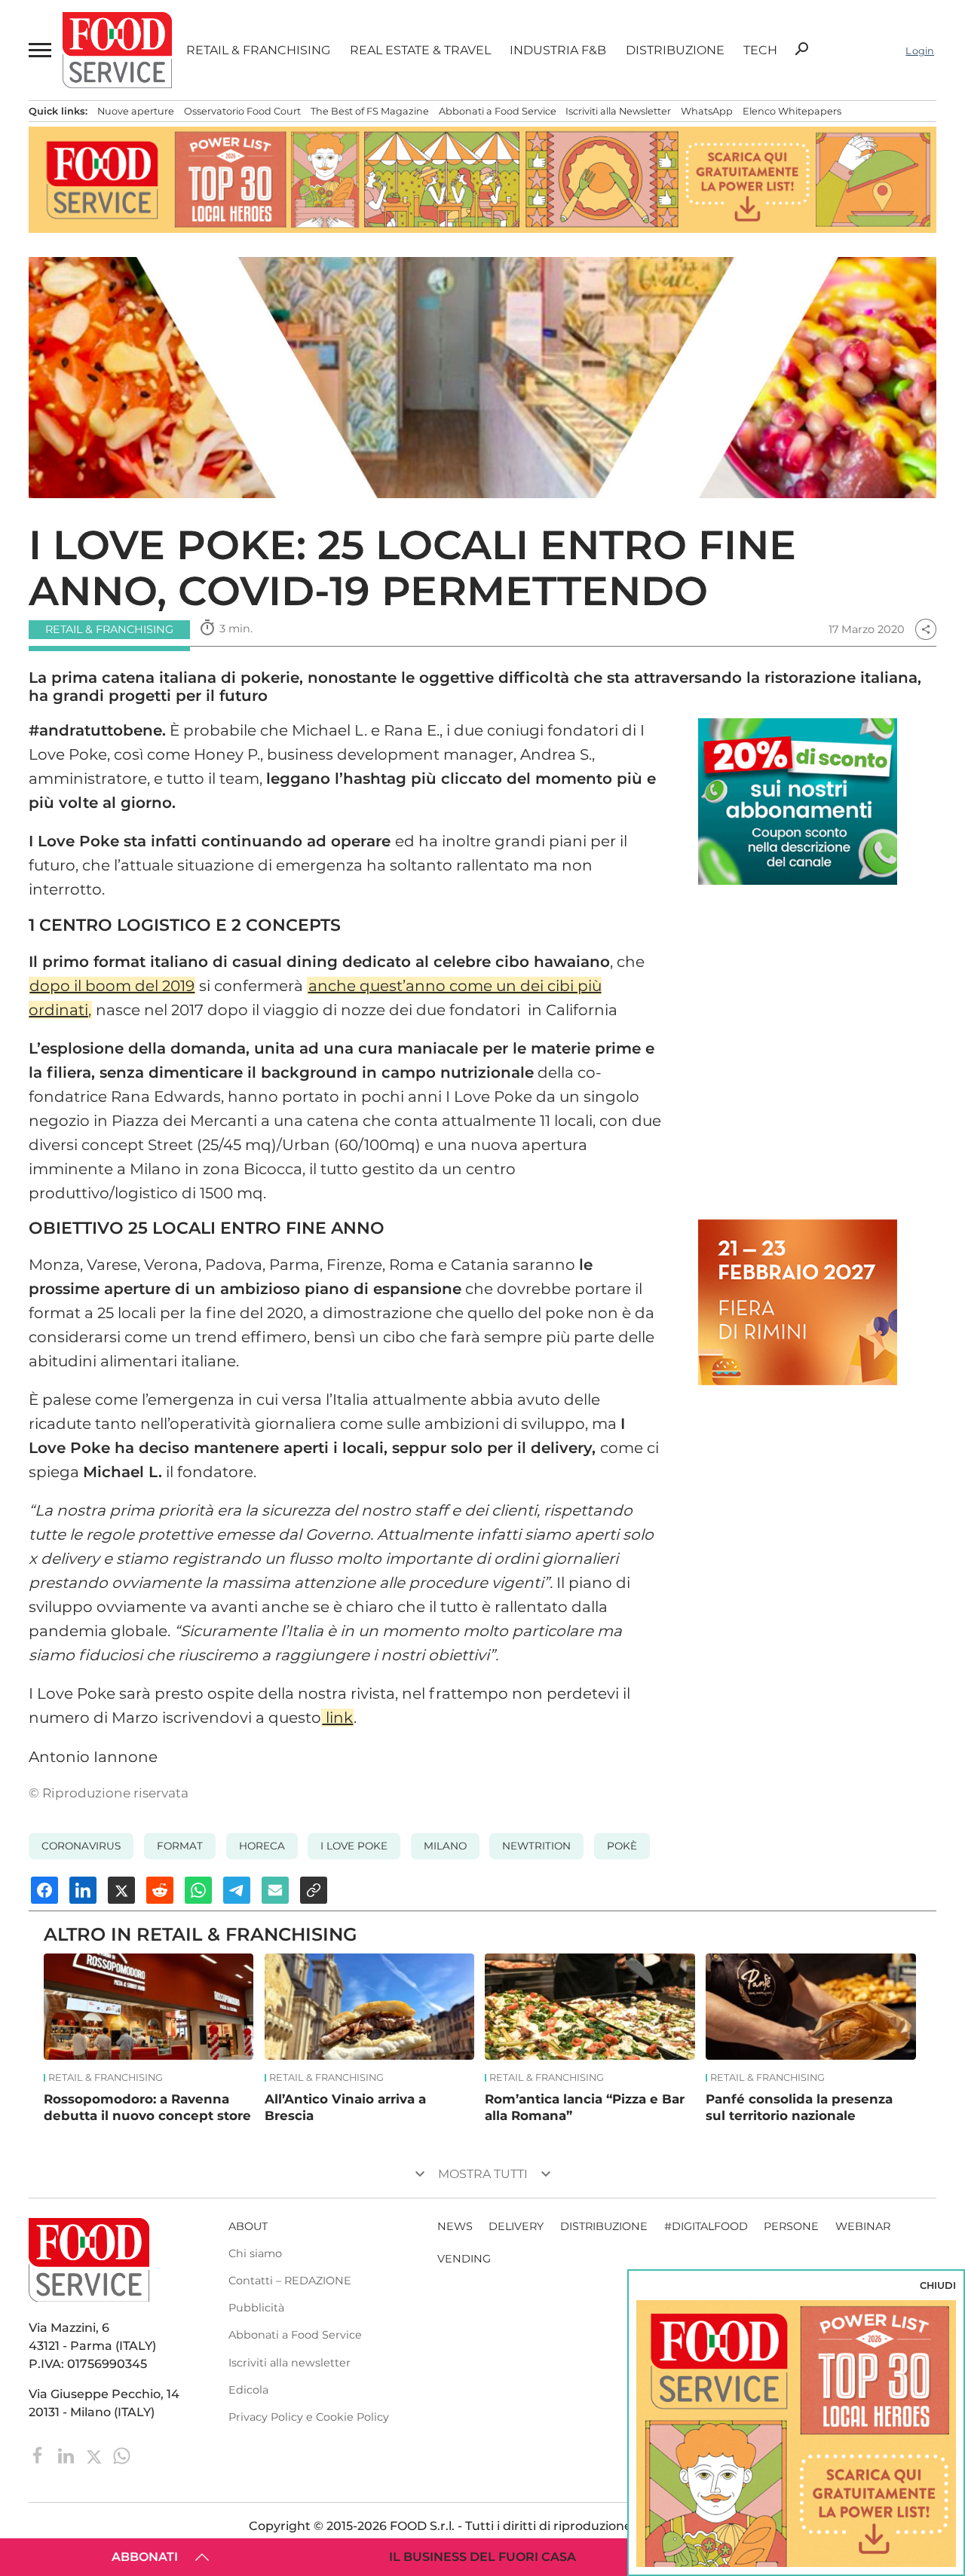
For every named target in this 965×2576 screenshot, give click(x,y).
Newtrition (536, 1846)
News (455, 2226)
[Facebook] (40, 2454)
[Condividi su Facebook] (44, 1890)
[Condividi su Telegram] (237, 1890)
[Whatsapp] (122, 2454)
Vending (464, 2259)
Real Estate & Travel (420, 50)
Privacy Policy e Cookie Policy (309, 2417)
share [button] (926, 629)
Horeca (262, 1846)
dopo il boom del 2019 (112, 986)
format (180, 1846)
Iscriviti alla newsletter (289, 2363)
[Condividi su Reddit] (160, 1890)
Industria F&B (558, 50)
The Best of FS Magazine (370, 111)
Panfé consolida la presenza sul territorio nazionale (799, 2107)
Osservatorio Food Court (242, 111)
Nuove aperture (136, 111)
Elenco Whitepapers (792, 111)
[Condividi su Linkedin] (83, 1890)
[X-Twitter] (95, 2454)
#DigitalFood (706, 2226)
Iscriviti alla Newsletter (618, 111)
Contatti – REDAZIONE (290, 2281)
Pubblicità (256, 2308)
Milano (445, 1846)
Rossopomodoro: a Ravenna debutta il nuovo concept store (147, 2107)
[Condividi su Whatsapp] (198, 1890)
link (337, 1718)
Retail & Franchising (258, 50)
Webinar (863, 2226)
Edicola (248, 2390)
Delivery (516, 2226)
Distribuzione (675, 50)
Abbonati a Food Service (498, 111)
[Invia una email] (275, 1890)
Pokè (622, 1846)
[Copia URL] (314, 1890)
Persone (791, 2226)
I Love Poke (354, 1846)
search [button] (801, 49)
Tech (760, 50)
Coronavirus (81, 1846)
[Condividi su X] (121, 1890)
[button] (38, 50)
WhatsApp (707, 111)
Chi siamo (255, 2253)
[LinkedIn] (67, 2454)
